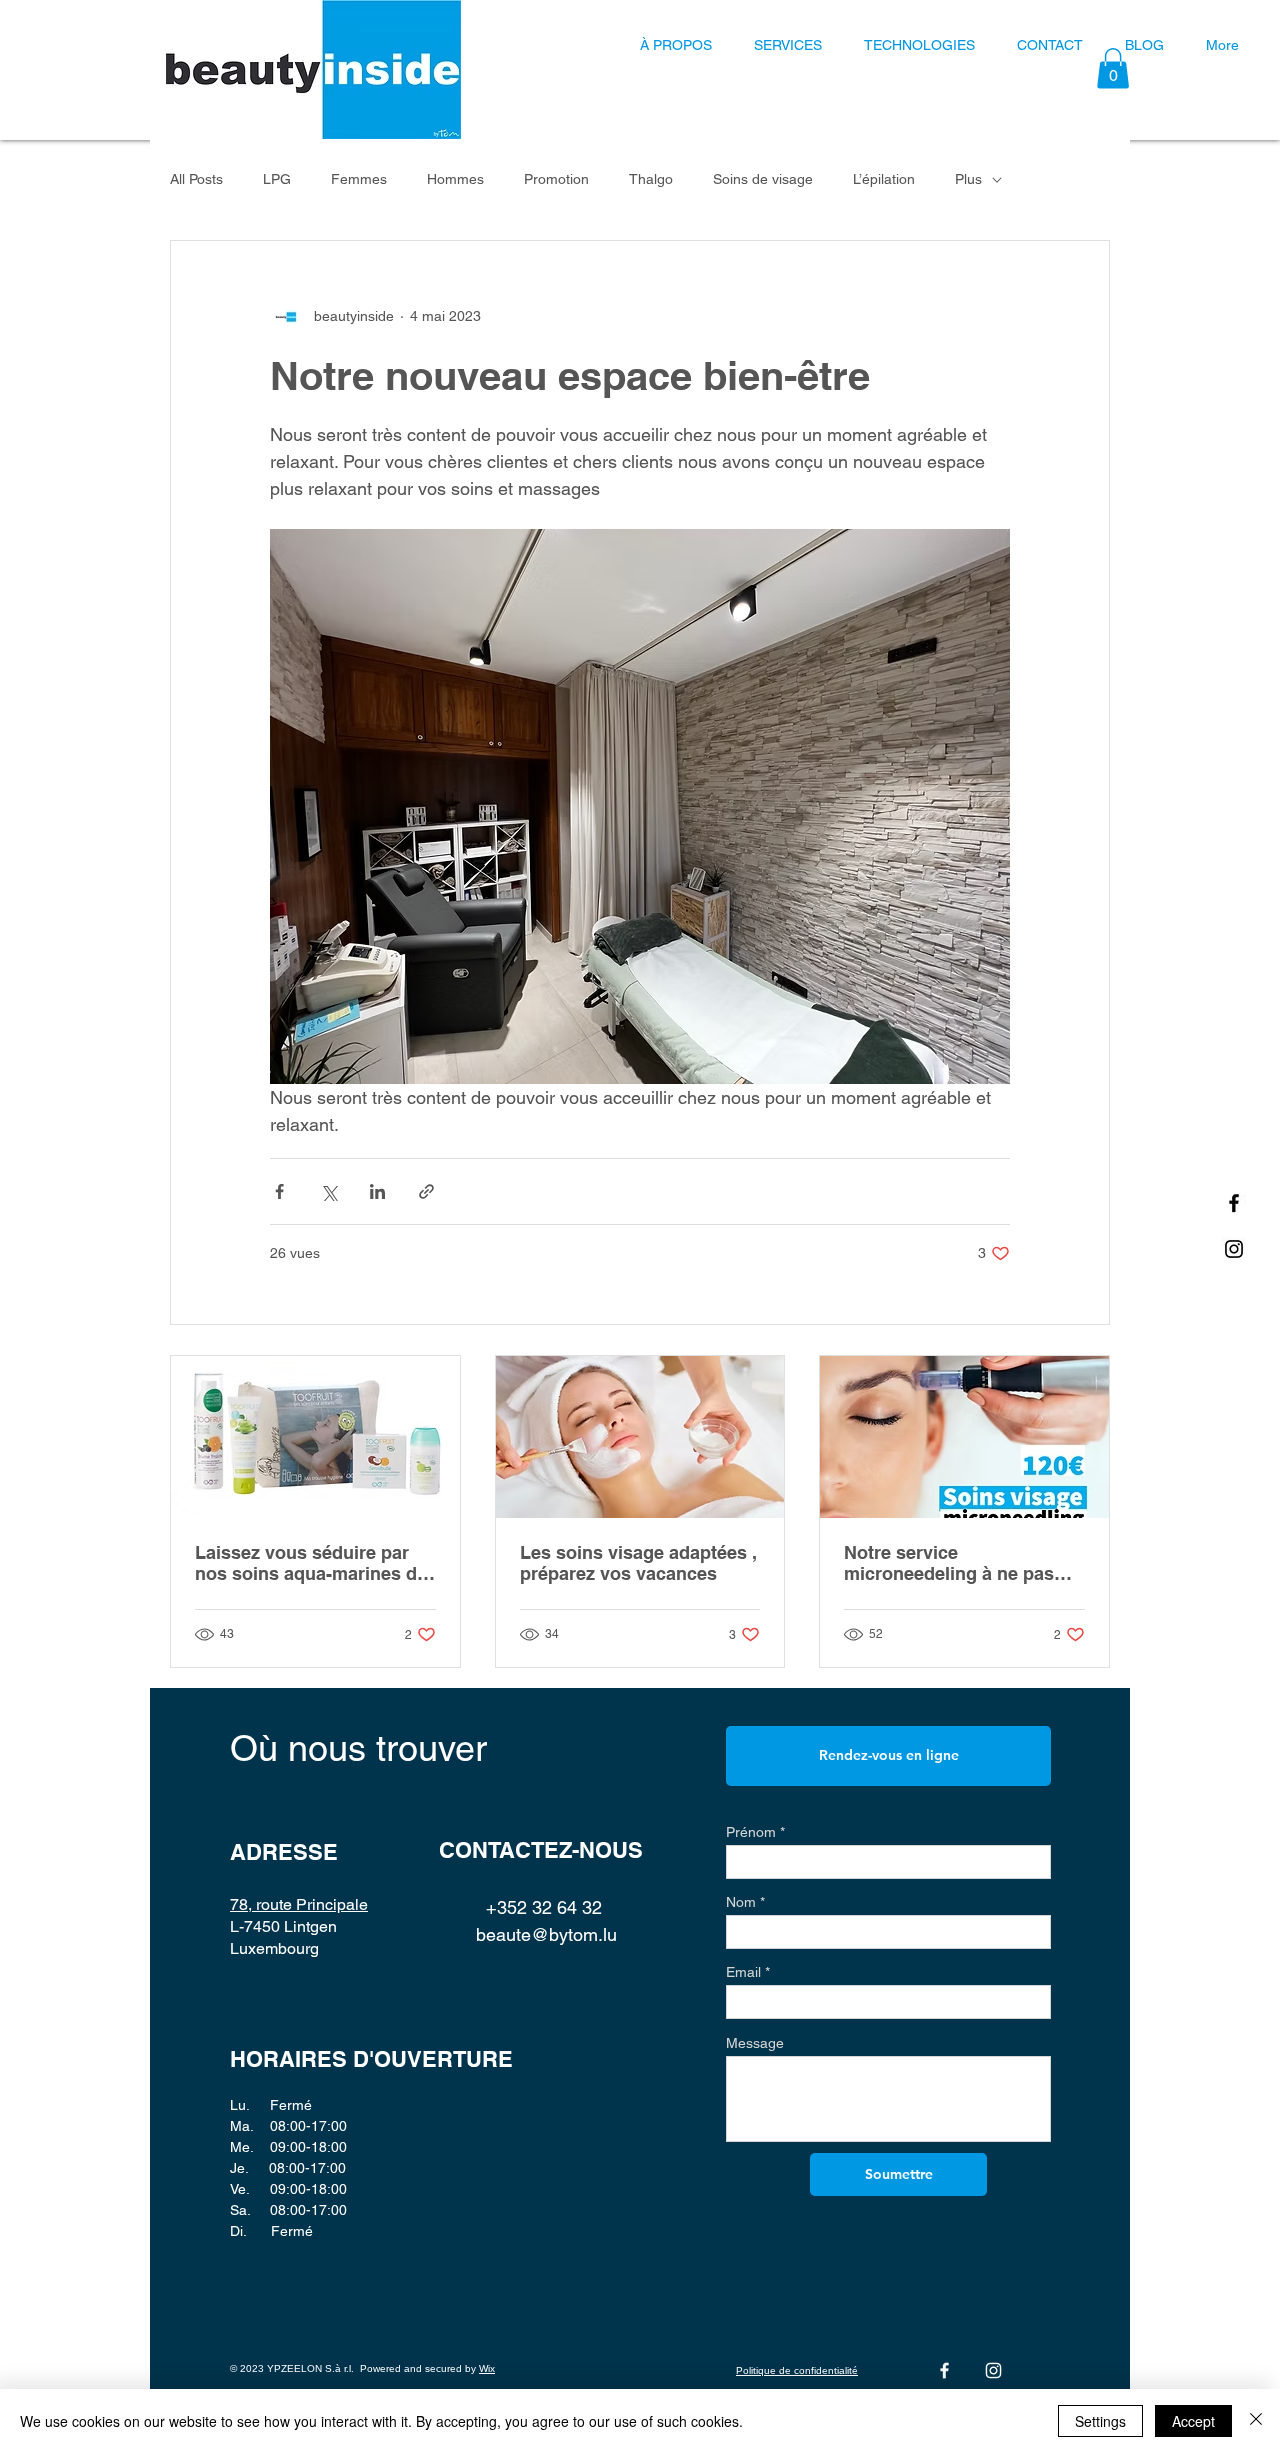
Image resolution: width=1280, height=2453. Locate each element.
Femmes (359, 179)
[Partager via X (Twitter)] (328, 1191)
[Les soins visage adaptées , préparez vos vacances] (640, 1437)
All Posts (196, 179)
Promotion (556, 179)
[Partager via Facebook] (279, 1191)
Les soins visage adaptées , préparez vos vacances (638, 1563)
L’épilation (884, 179)
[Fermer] (1256, 2421)
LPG (277, 179)
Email (743, 1972)
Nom (741, 1902)
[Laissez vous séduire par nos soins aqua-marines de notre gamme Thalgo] (315, 1437)
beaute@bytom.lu (546, 1934)
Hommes (455, 179)
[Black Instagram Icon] (1234, 1249)
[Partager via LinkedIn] (377, 1191)
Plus (968, 179)
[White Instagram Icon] (993, 2370)
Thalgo (651, 179)
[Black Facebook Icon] (1234, 1203)
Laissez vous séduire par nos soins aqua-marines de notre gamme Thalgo (311, 1563)
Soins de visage (763, 179)
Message (755, 2043)
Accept (1193, 2421)
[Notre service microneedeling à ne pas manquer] (964, 1437)
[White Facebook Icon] (944, 2370)
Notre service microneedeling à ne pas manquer (949, 1563)
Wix (487, 2368)
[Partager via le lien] (426, 1191)
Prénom (751, 1832)
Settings (1100, 2421)
